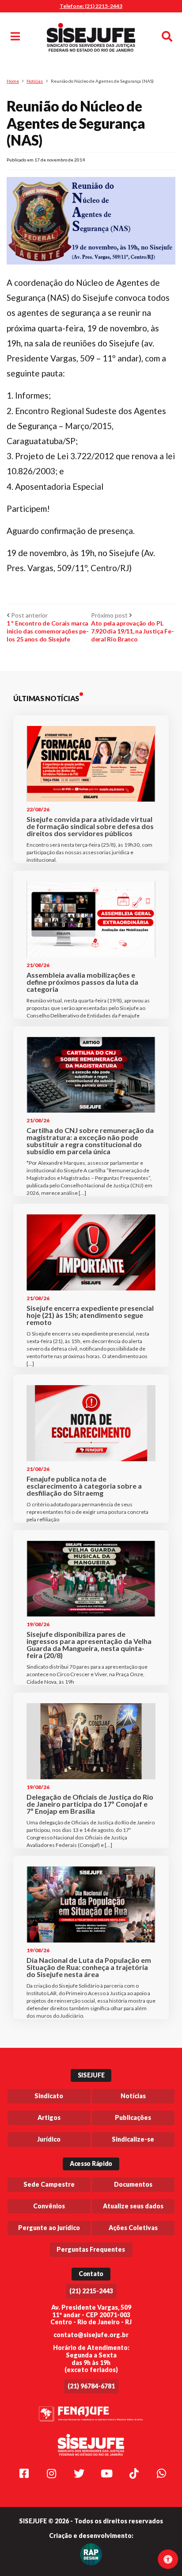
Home (13, 81)
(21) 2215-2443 (91, 2291)
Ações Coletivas (133, 2228)
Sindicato (49, 2096)
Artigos (49, 2117)
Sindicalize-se (133, 2139)
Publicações (133, 2117)
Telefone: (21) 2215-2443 (91, 6)
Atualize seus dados (133, 2206)
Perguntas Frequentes (91, 2249)
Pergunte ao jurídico (49, 2228)
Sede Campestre (49, 2184)
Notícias (35, 81)
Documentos (133, 2184)
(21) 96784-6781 (91, 2386)
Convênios (49, 2206)
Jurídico (49, 2139)
